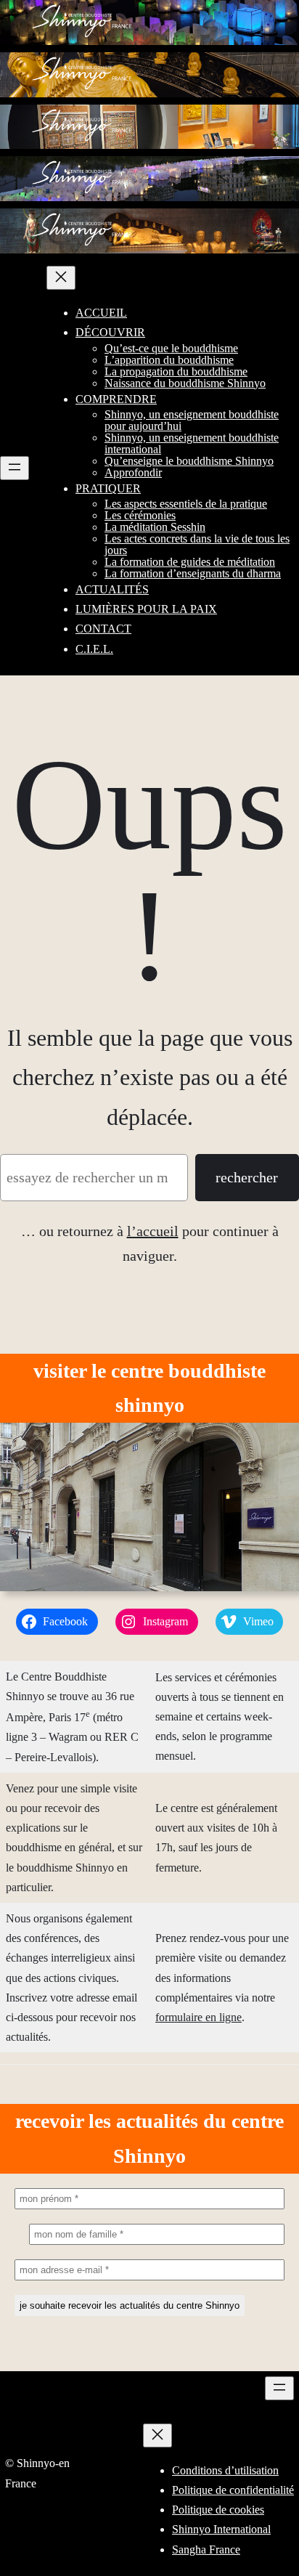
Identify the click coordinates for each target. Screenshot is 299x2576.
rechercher (247, 1177)
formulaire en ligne (198, 2017)
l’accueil (153, 1231)
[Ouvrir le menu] (15, 468)
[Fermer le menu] (61, 278)
